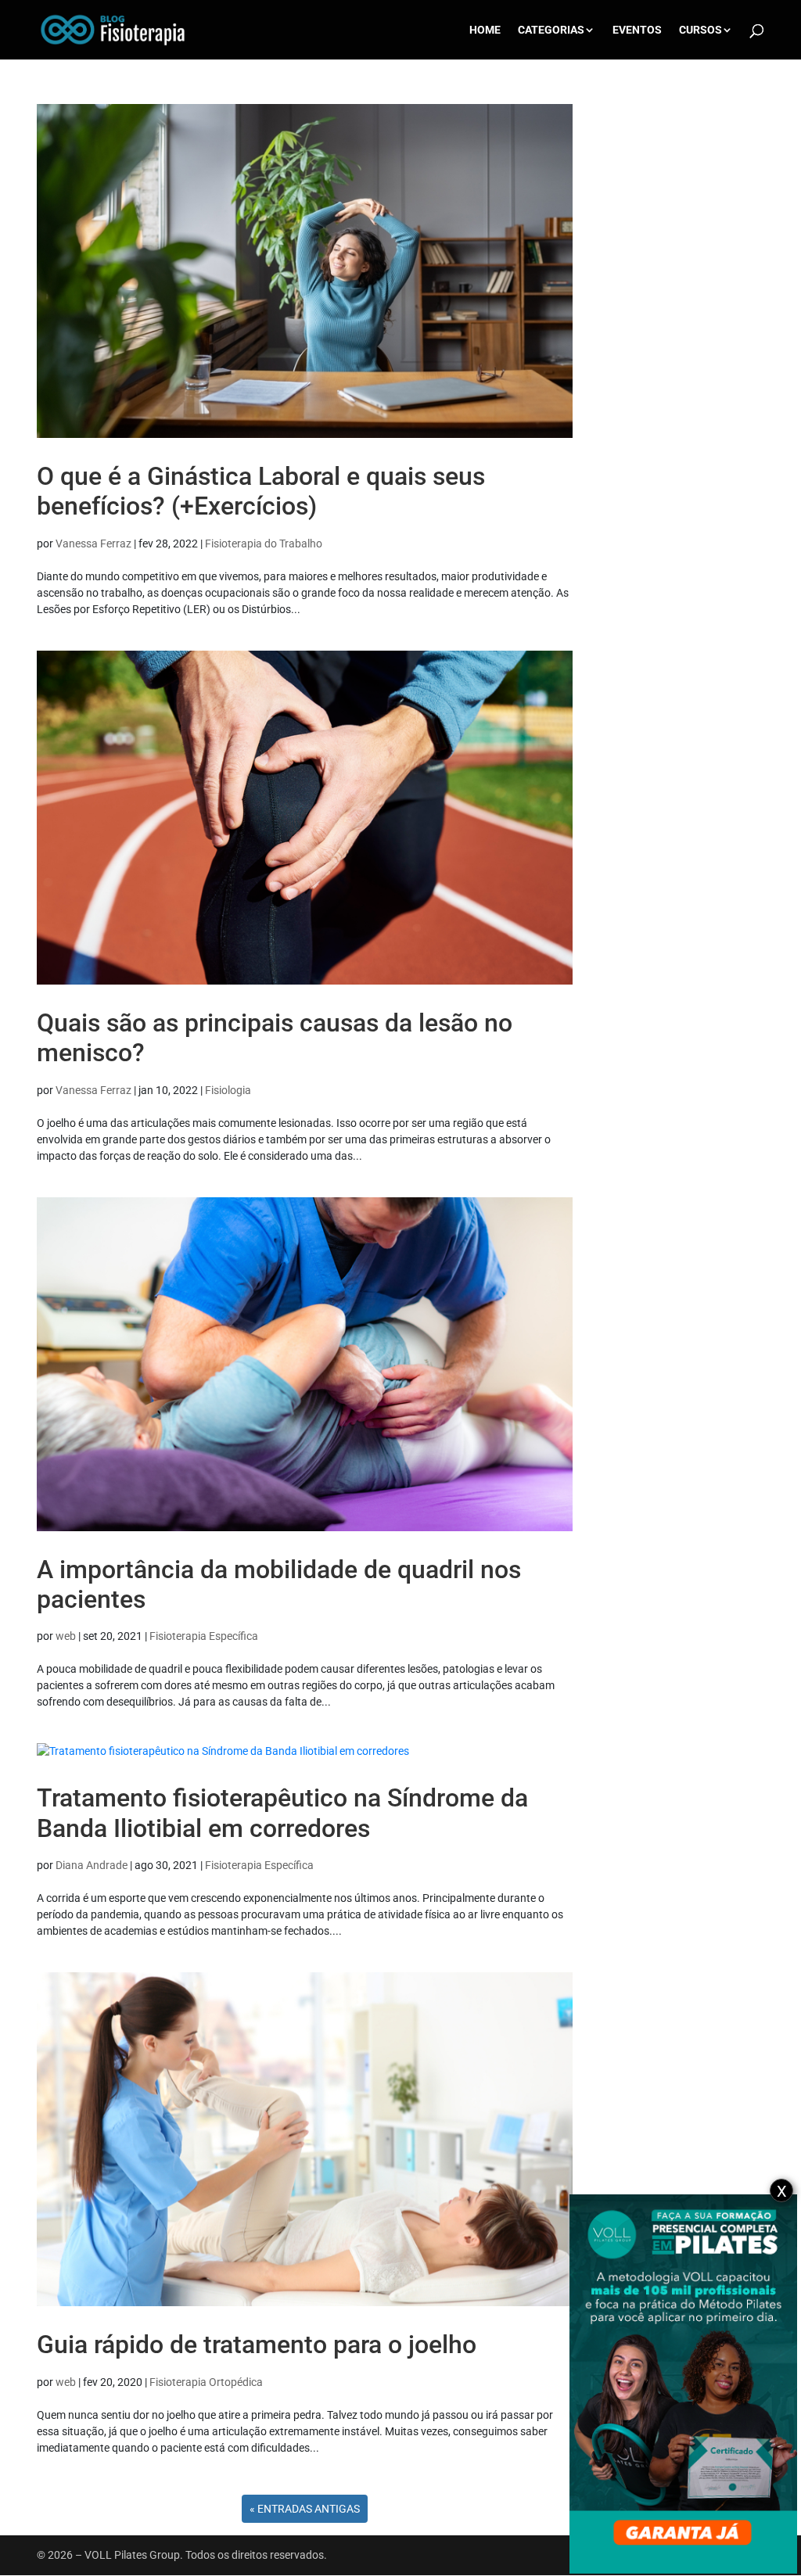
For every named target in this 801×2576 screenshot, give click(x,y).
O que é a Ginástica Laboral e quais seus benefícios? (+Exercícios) (261, 491)
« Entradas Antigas (305, 2509)
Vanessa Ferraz (93, 544)
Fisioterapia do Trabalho (264, 544)
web (66, 1636)
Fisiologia (228, 1090)
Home (485, 30)
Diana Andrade (92, 1865)
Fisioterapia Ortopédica (206, 2382)
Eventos (637, 30)
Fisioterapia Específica (204, 1636)
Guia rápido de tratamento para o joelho (257, 2345)
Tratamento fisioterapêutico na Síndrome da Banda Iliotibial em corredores (282, 1813)
